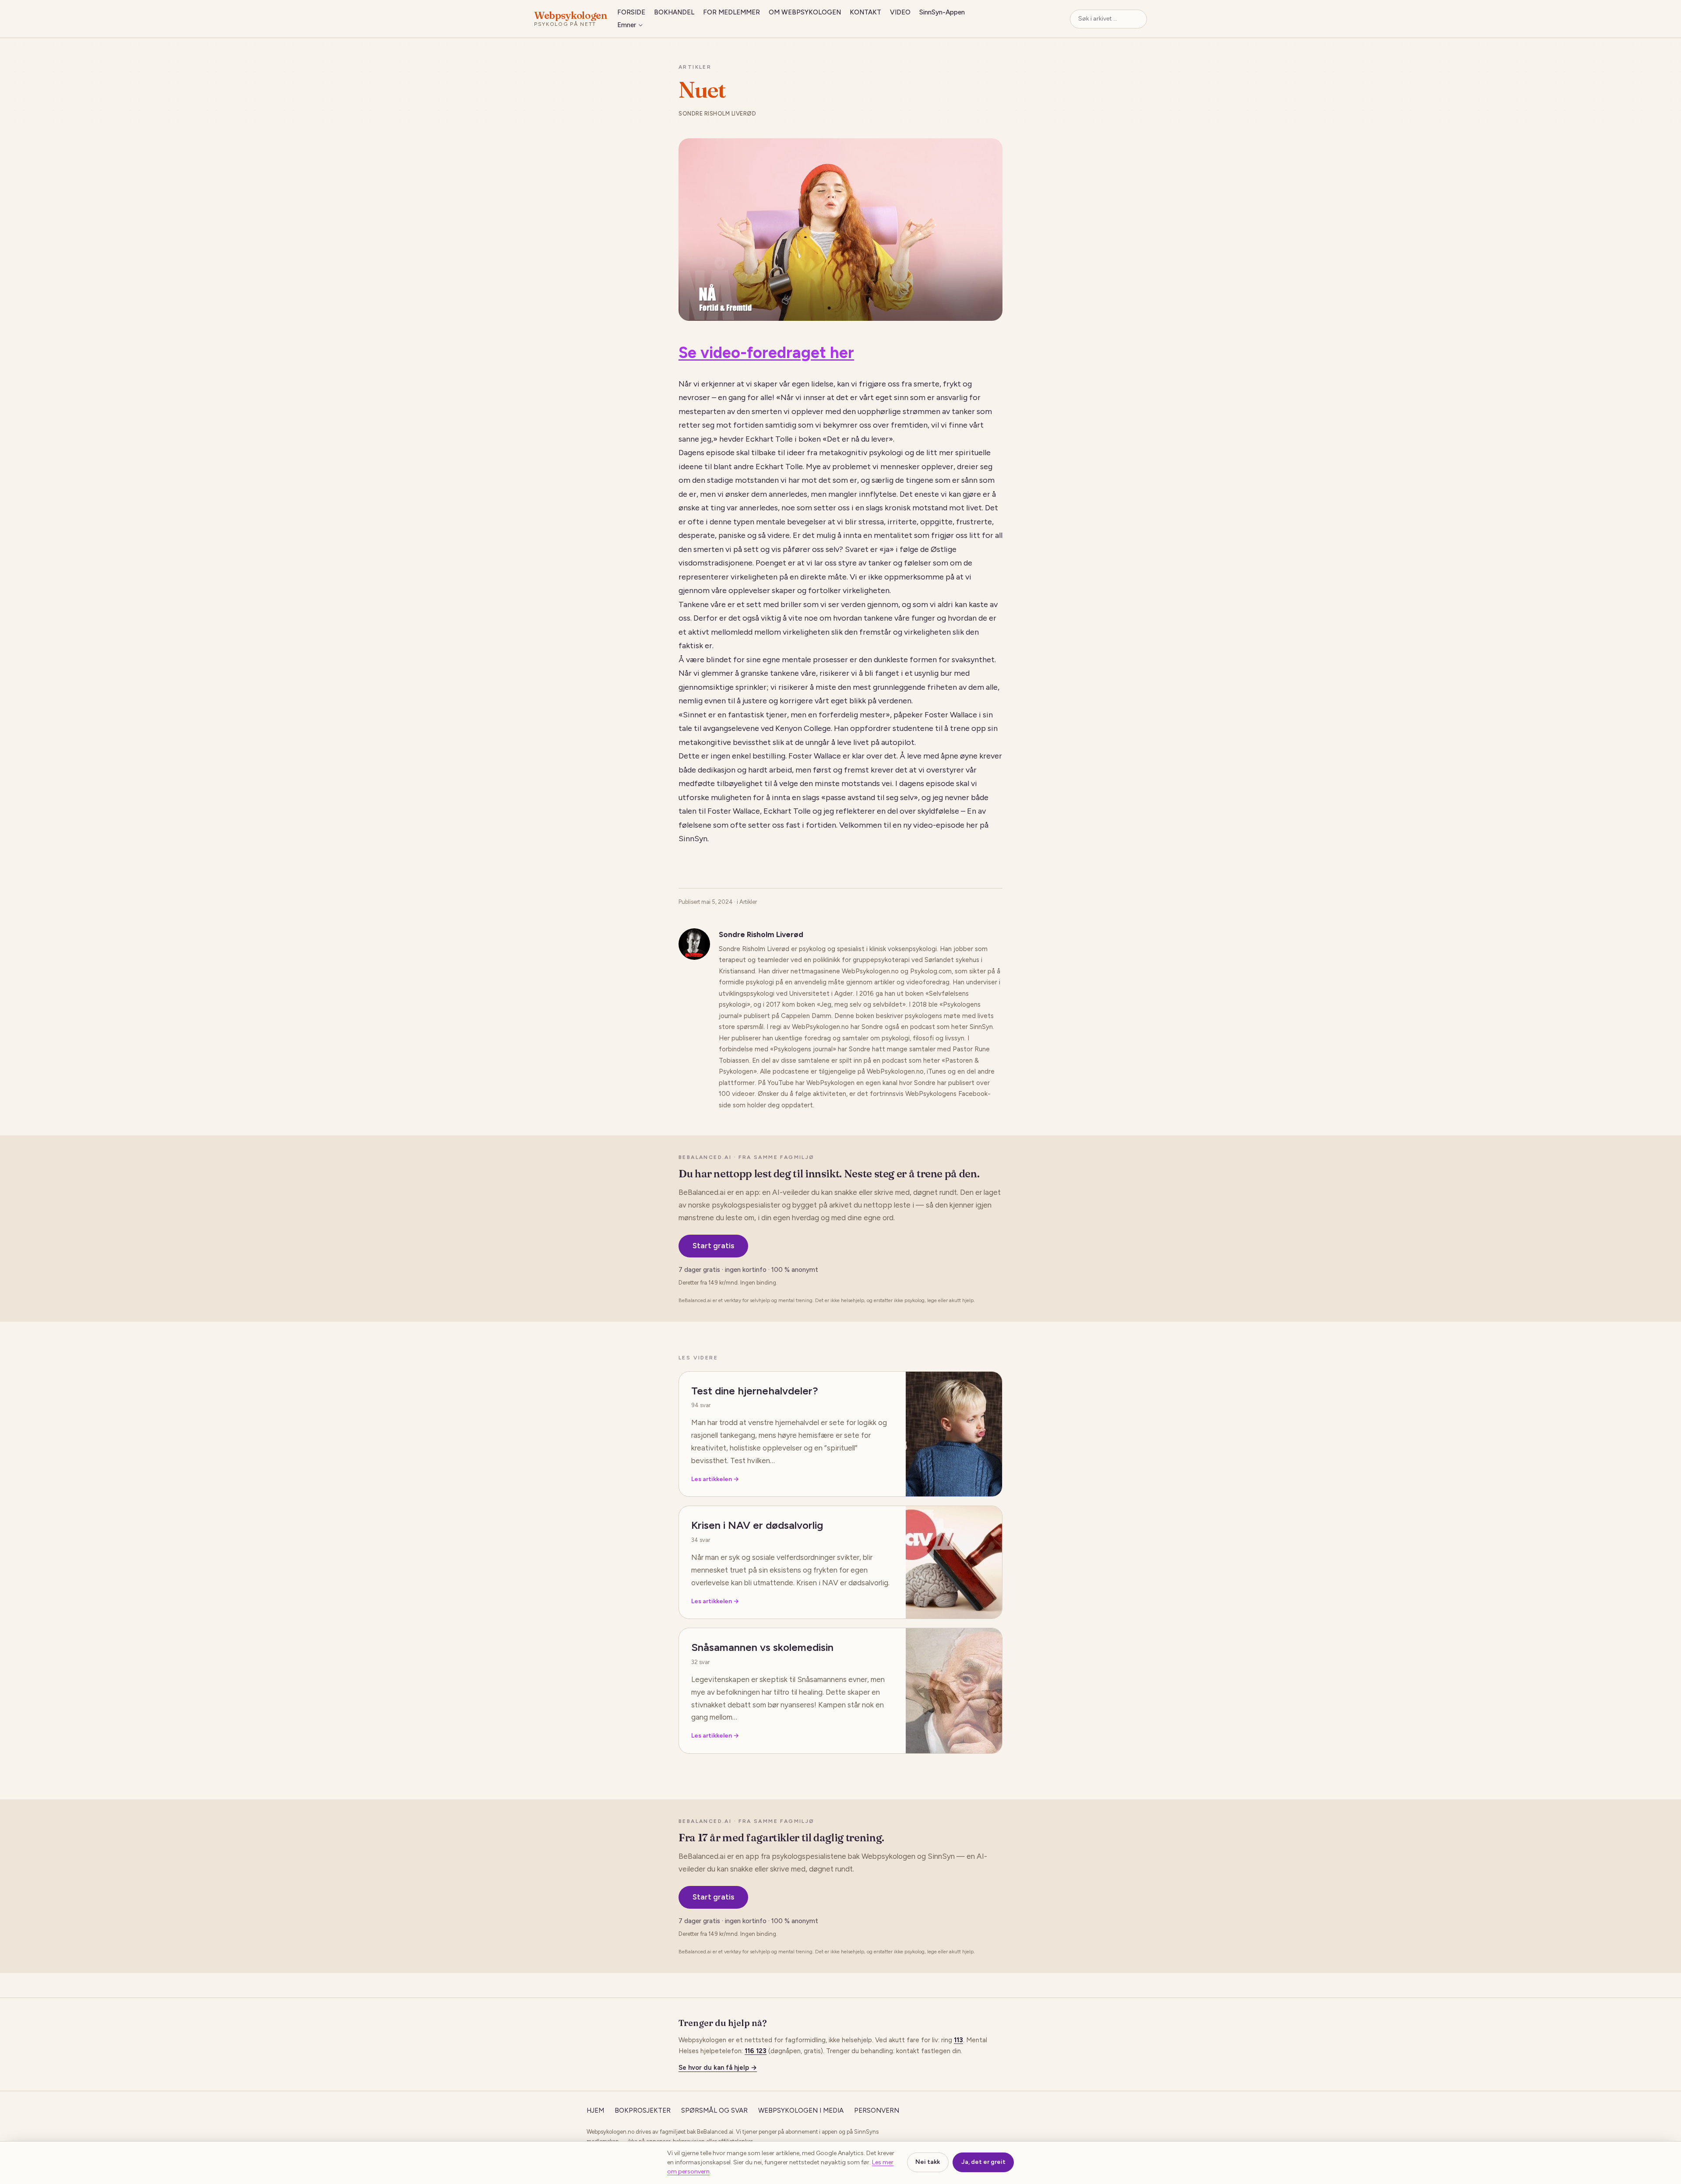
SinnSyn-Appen (942, 12)
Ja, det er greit (983, 2162)
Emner (627, 25)
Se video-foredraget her (766, 353)
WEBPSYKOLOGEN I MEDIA (801, 2110)
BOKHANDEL (674, 12)
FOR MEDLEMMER (731, 12)
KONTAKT (865, 12)
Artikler (695, 67)
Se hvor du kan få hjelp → (718, 2068)
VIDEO (900, 12)
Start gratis (713, 1246)
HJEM (595, 2110)
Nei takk (928, 2162)
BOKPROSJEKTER (643, 2110)
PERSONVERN (877, 2110)
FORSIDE (631, 12)
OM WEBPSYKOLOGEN (805, 12)
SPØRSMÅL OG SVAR (714, 2110)
